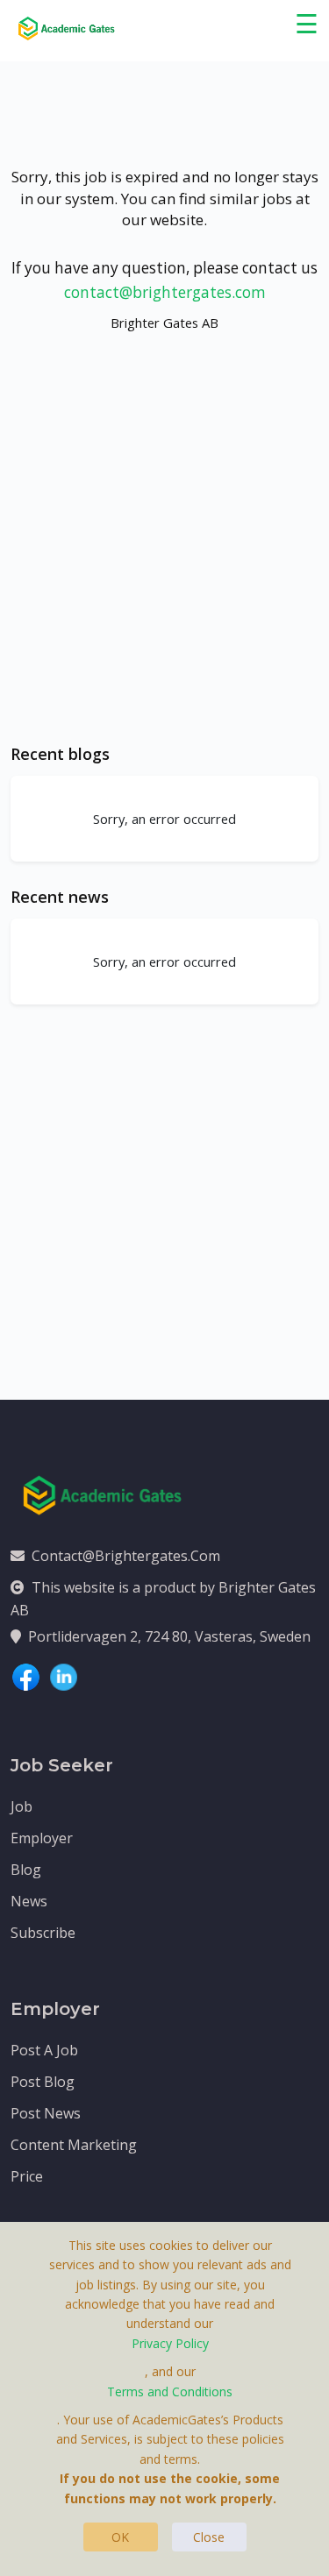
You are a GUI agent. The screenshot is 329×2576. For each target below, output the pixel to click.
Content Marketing (74, 2145)
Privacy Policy (170, 2343)
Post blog (43, 2082)
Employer (42, 1838)
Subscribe (43, 1933)
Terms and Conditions (170, 2391)
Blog (26, 1870)
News (29, 1901)
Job (21, 1806)
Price (27, 2176)
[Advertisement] (164, 554)
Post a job (44, 2050)
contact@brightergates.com (165, 292)
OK (120, 2537)
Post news (46, 2113)
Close (209, 2537)
